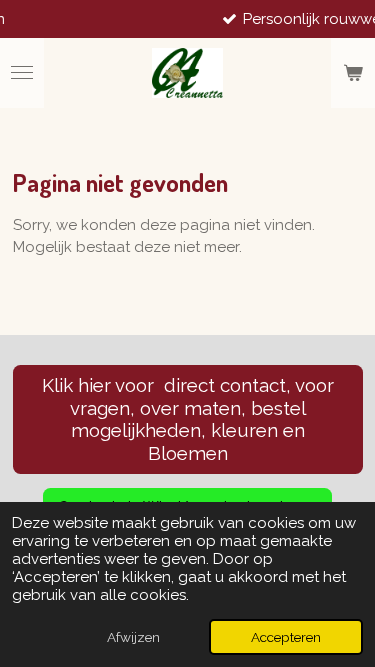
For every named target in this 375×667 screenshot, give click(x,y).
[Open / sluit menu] (22, 73)
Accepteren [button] (286, 637)
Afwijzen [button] (133, 637)
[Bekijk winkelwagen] (353, 73)
